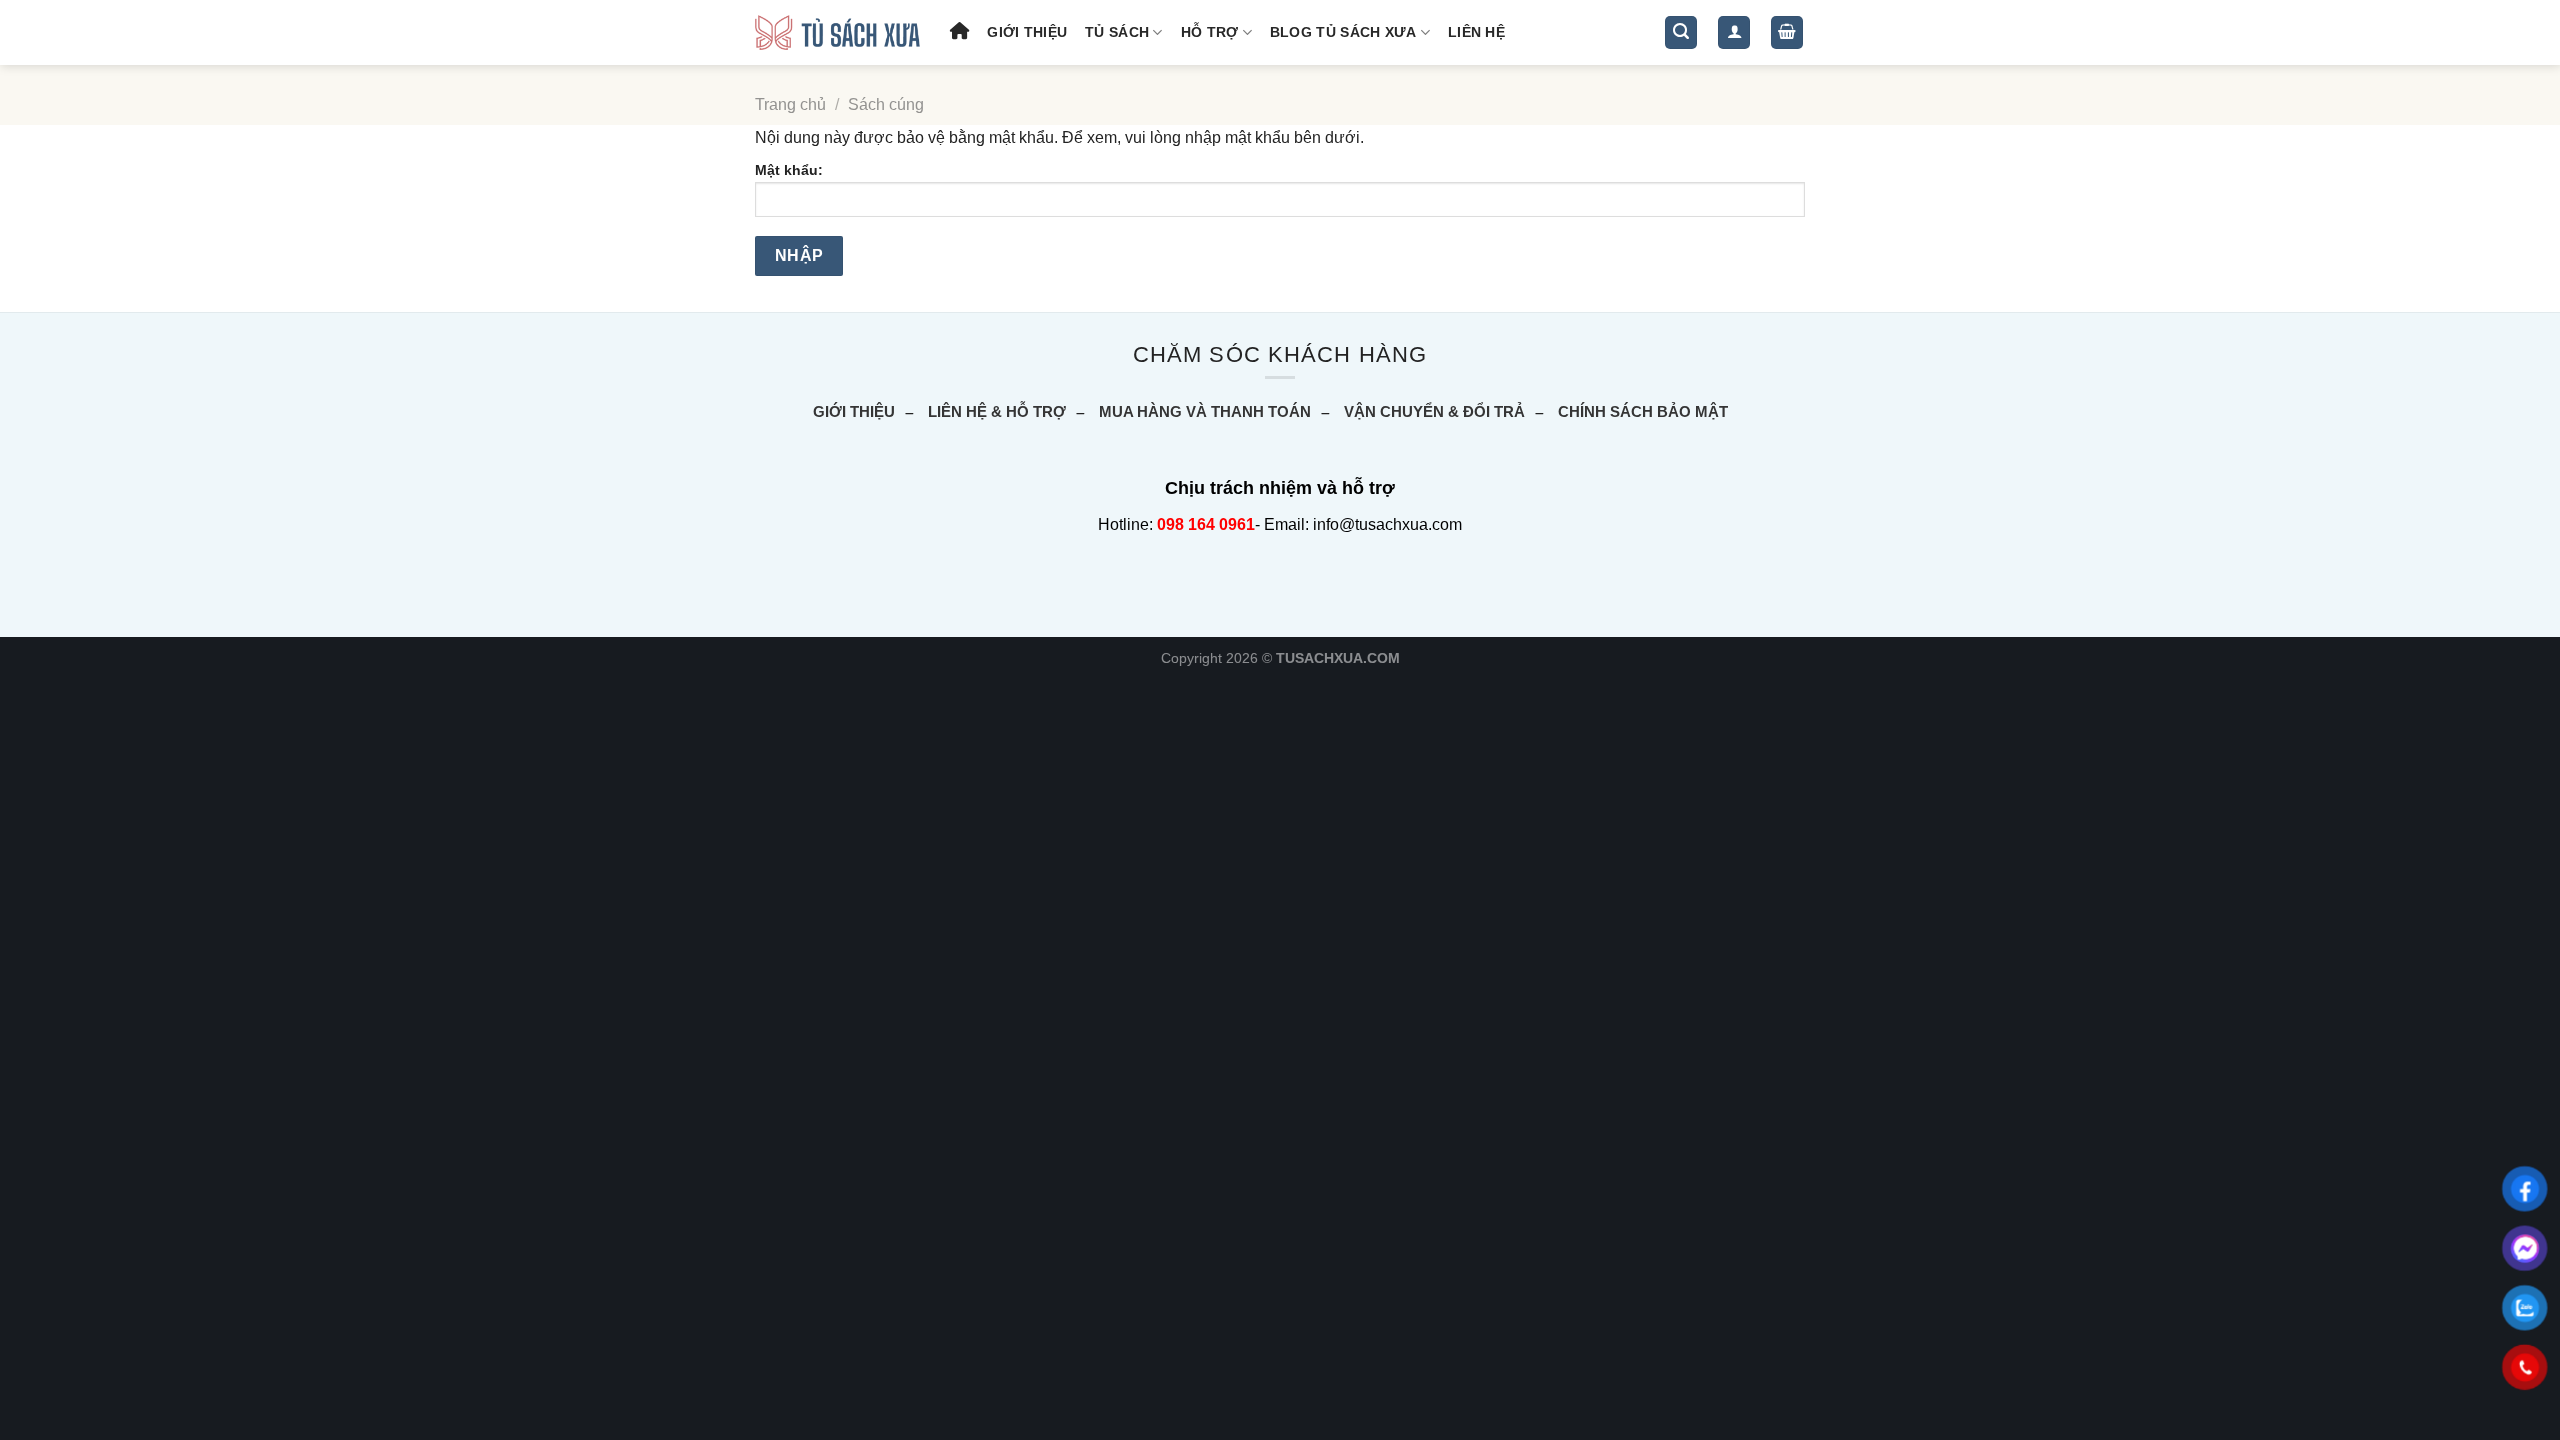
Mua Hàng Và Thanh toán (1205, 411)
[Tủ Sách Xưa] (837, 32)
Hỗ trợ (1210, 32)
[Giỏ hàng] (1787, 32)
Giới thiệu (1027, 32)
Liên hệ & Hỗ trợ (997, 411)
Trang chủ (790, 104)
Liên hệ (1476, 32)
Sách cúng (886, 104)
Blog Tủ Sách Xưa (1343, 32)
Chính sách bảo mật (1643, 411)
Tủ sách (1117, 32)
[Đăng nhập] (1734, 32)
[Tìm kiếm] (1681, 32)
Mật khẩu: (789, 170)
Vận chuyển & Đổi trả (1434, 411)
